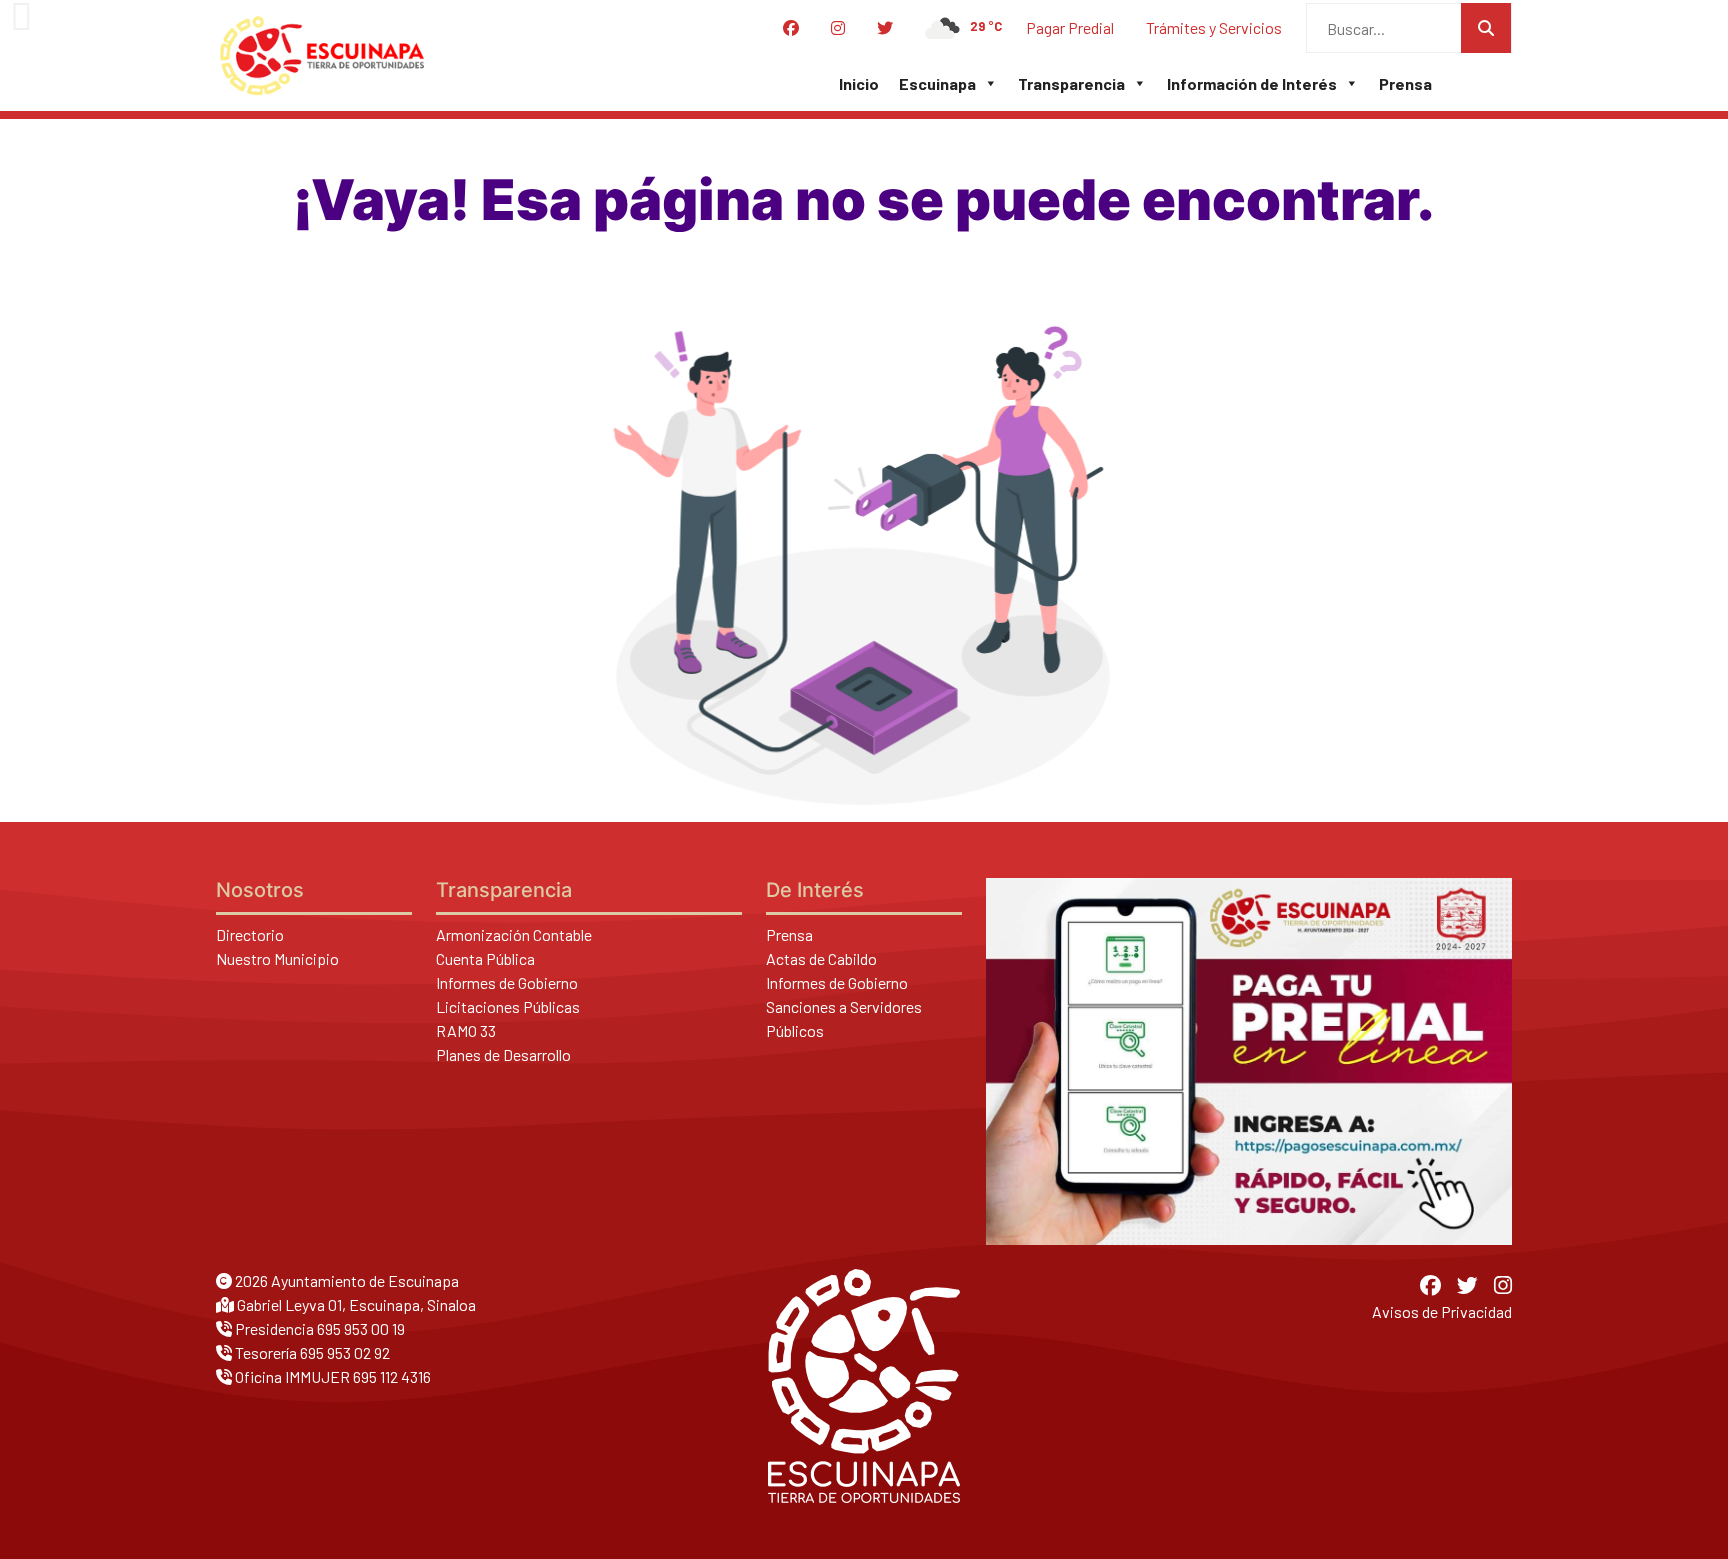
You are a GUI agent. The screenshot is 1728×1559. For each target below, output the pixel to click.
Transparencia (1071, 83)
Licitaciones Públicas (508, 1006)
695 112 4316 (392, 1376)
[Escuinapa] (322, 56)
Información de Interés (1252, 83)
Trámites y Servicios (1214, 27)
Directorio (250, 934)
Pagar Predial (1070, 27)
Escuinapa (937, 83)
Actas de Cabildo (821, 958)
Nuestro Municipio (277, 958)
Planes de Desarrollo (503, 1054)
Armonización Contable (514, 934)
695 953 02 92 (345, 1352)
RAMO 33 (466, 1030)
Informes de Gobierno (507, 982)
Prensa (1405, 83)
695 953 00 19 (361, 1328)
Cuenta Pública (485, 958)
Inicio (859, 83)
